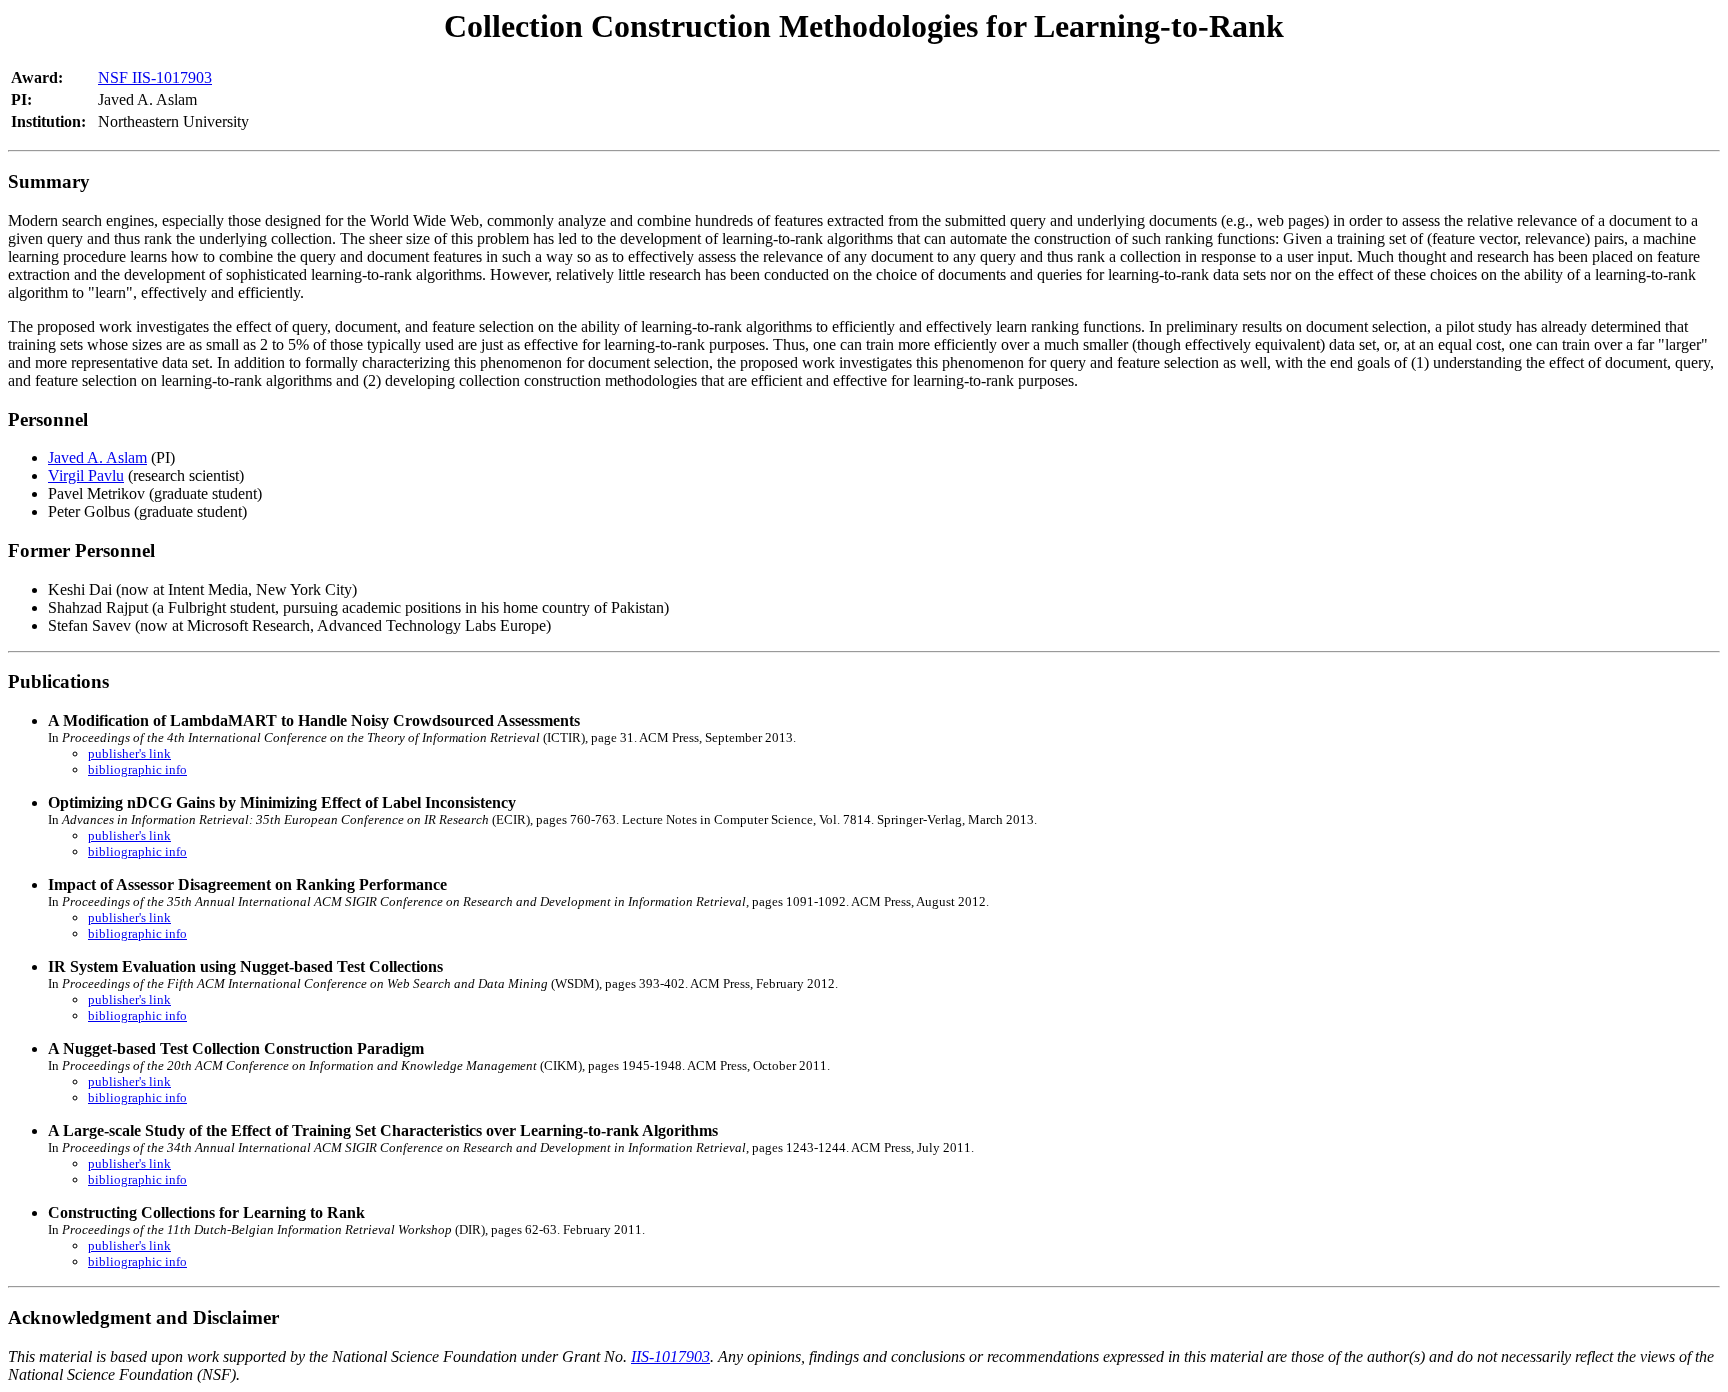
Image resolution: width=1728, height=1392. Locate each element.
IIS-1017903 (670, 1356)
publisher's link (129, 753)
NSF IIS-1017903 (155, 77)
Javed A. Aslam (97, 457)
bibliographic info (137, 769)
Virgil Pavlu (86, 475)
